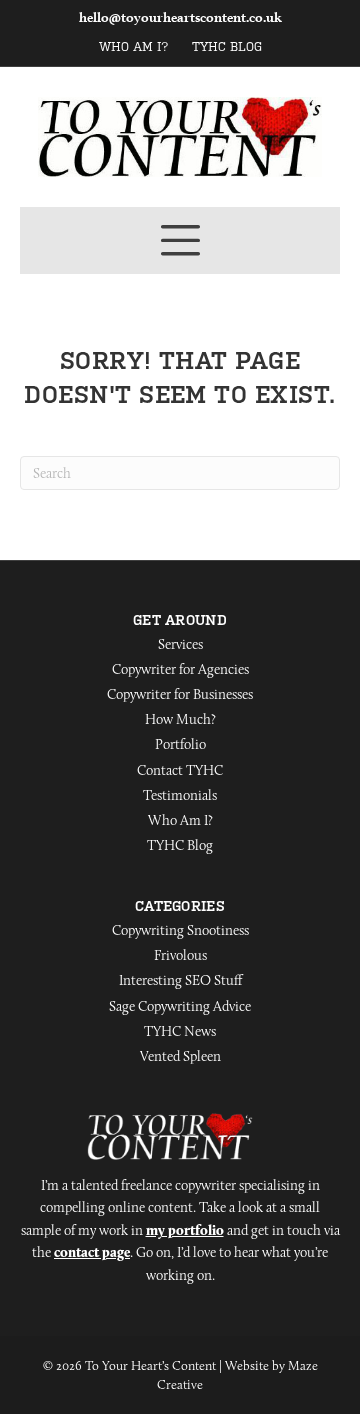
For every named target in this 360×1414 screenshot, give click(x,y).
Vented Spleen (180, 1056)
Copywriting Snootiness (180, 930)
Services (180, 644)
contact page (92, 1252)
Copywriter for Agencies (180, 669)
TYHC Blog (227, 47)
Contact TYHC (180, 770)
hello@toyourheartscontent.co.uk (180, 17)
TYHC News (180, 1031)
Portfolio (180, 744)
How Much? (180, 719)
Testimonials (180, 795)
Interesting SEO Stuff (180, 980)
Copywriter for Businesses (180, 694)
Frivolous (180, 955)
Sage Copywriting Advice (180, 1006)
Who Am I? (134, 47)
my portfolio (185, 1230)
